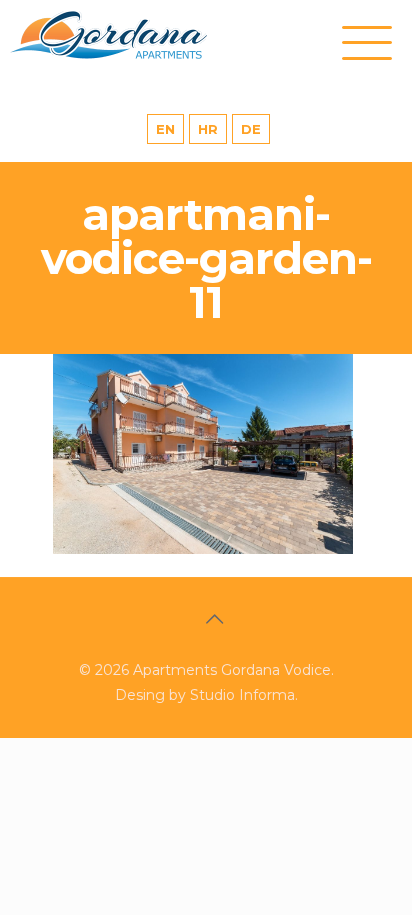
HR (208, 129)
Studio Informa (242, 695)
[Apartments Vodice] (130, 35)
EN (165, 129)
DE (251, 129)
